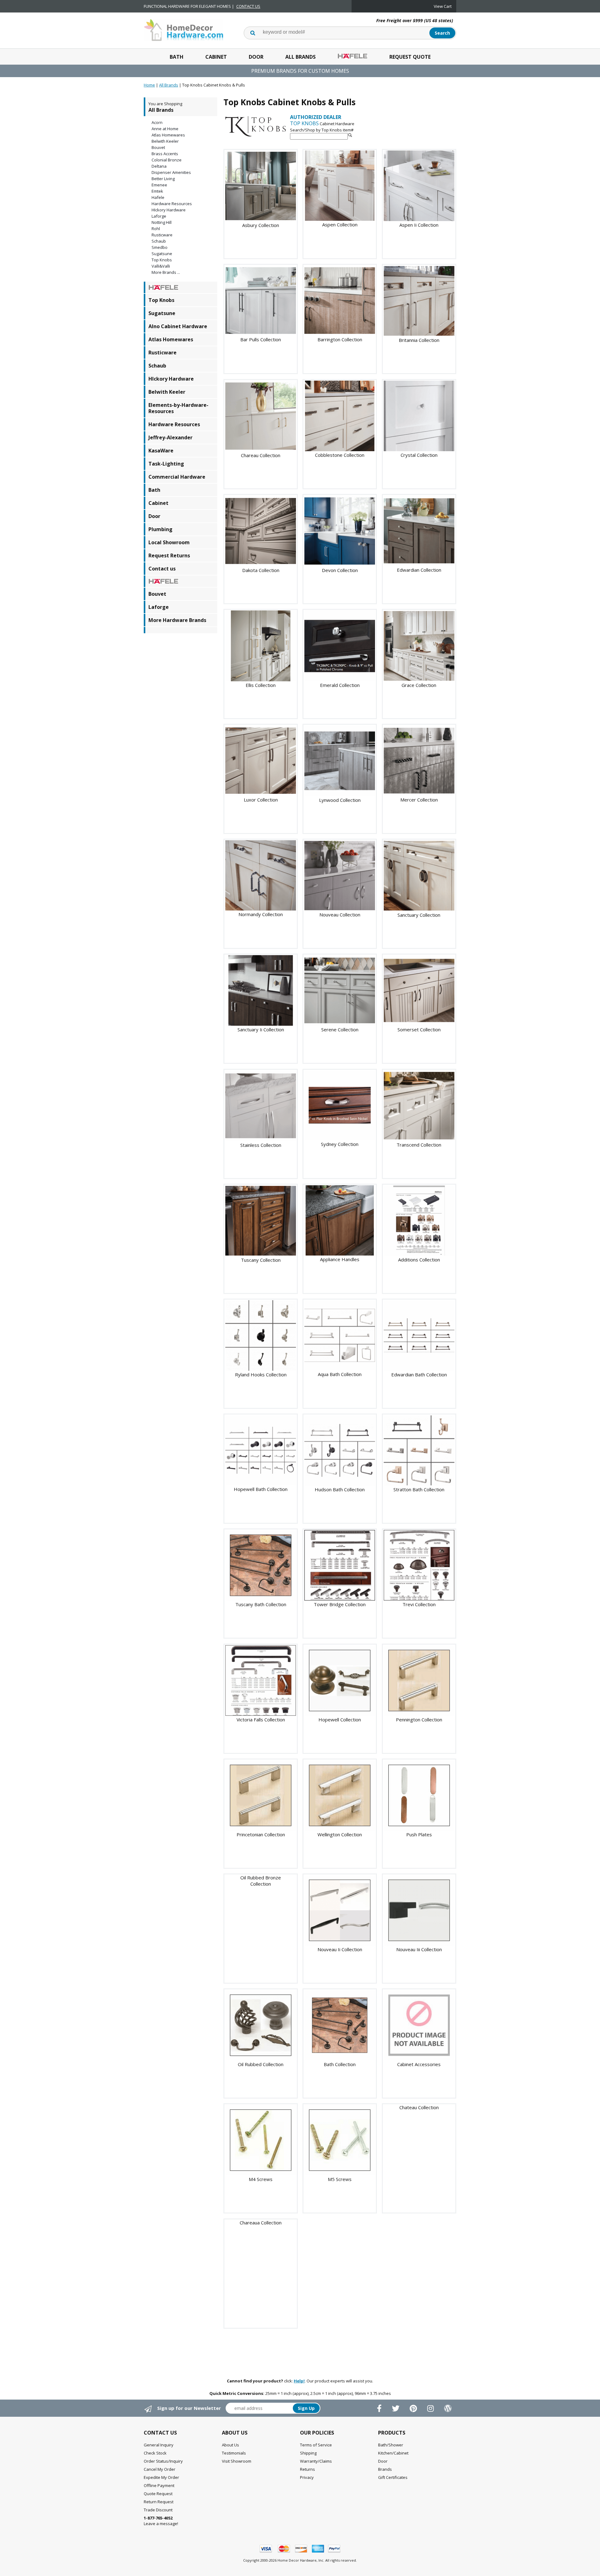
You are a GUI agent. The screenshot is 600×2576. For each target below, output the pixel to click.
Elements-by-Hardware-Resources (178, 408)
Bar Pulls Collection (261, 339)
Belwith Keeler (165, 141)
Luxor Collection (261, 800)
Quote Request (158, 2494)
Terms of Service (316, 2445)
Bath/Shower (391, 2445)
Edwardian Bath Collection (419, 1374)
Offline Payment (159, 2485)
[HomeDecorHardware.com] (184, 29)
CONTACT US (248, 6)
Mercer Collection (419, 800)
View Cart (443, 6)
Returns (307, 2469)
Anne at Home (165, 129)
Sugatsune (162, 254)
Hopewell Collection (340, 1720)
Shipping (308, 2453)
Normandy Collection (261, 914)
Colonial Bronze (167, 160)
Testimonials (234, 2453)
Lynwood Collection (340, 800)
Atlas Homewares (168, 135)
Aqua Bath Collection (340, 1374)
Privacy (307, 2477)
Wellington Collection (340, 1834)
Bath (177, 57)
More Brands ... (166, 272)
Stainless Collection (261, 1145)
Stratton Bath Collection (419, 1489)
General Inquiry (159, 2445)
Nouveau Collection (340, 915)
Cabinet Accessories (419, 2064)
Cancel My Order (160, 2469)
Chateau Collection (419, 2107)
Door (256, 57)
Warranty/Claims (316, 2461)
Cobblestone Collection (340, 455)
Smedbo (160, 247)
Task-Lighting (166, 464)
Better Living (163, 179)
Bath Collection (340, 2064)
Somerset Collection (419, 1029)
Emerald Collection (340, 685)
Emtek (157, 191)
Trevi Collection (419, 1604)
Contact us (162, 569)
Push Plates (419, 1834)
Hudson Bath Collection (340, 1489)
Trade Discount (158, 2510)
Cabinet (216, 57)
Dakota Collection (261, 570)
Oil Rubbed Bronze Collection (261, 1881)
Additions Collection (419, 1260)
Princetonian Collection (261, 1834)
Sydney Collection (340, 1144)
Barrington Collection (340, 339)
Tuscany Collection (261, 1260)
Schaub (159, 241)
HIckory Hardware (169, 210)
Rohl (156, 229)
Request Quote (410, 57)
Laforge (159, 216)
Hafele (158, 197)
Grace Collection (419, 685)
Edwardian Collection (419, 570)
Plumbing (160, 529)
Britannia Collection (419, 340)
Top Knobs (162, 260)
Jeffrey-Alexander (170, 437)
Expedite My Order (161, 2477)
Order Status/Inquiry (163, 2461)
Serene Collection (340, 1029)
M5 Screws (340, 2179)
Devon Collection (340, 570)
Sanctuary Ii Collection (261, 1029)
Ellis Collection (261, 685)
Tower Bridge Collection (340, 1604)
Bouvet (158, 147)
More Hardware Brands (177, 620)
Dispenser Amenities (171, 172)
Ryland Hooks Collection (261, 1374)
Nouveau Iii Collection (419, 1949)
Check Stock (155, 2453)
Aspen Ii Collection (419, 225)
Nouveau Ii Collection (340, 1949)
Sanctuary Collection (419, 915)
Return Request (159, 2502)
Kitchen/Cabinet (393, 2453)
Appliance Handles (340, 1259)
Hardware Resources (172, 204)
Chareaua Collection (261, 2223)
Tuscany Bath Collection (261, 1604)
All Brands (300, 57)
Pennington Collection (419, 1720)
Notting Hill (162, 222)
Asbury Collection (261, 225)
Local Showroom (169, 542)
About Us (230, 2445)
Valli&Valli (161, 266)
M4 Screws (261, 2179)
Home (149, 85)
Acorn (157, 122)
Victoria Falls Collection (261, 1720)
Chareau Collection (261, 455)
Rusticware (162, 235)
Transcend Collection (419, 1145)
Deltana (159, 166)
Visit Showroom (237, 2461)
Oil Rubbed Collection (261, 2064)
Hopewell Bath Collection (261, 1489)
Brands (385, 2469)
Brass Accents (165, 154)
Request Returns (169, 555)
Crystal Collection (419, 455)
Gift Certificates (393, 2477)
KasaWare (161, 451)
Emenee (159, 185)
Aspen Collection (340, 225)
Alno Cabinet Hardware (178, 326)
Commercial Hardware (177, 477)
